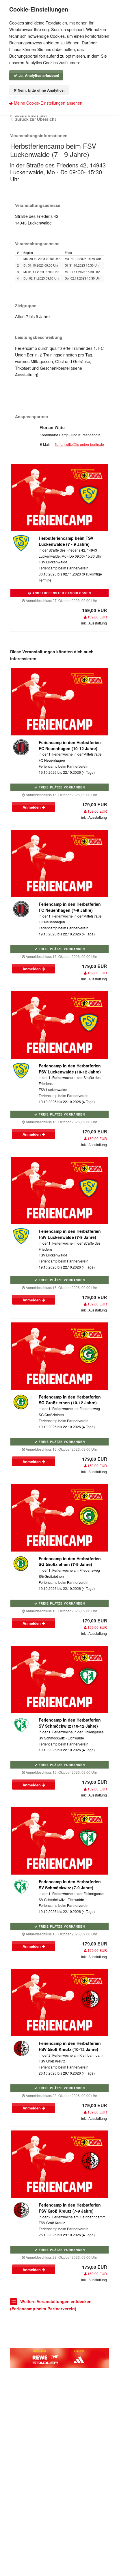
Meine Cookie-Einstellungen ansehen (48, 103)
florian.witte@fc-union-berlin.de (79, 444)
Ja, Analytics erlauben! (38, 75)
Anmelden (32, 807)
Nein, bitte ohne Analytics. (41, 90)
